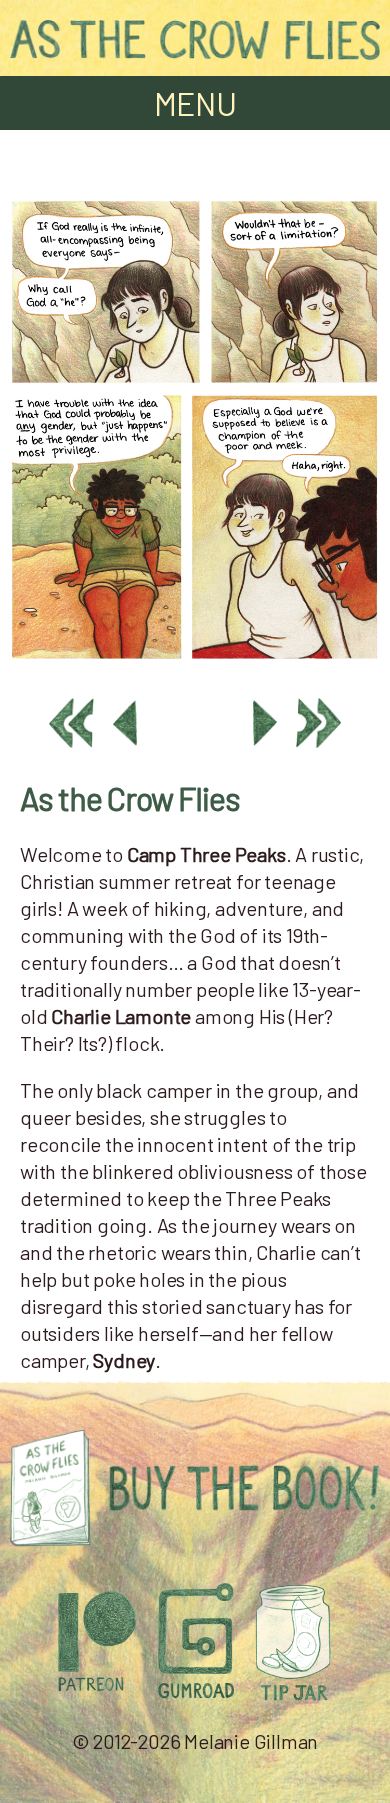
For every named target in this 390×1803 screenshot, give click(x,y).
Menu (195, 103)
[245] (195, 661)
